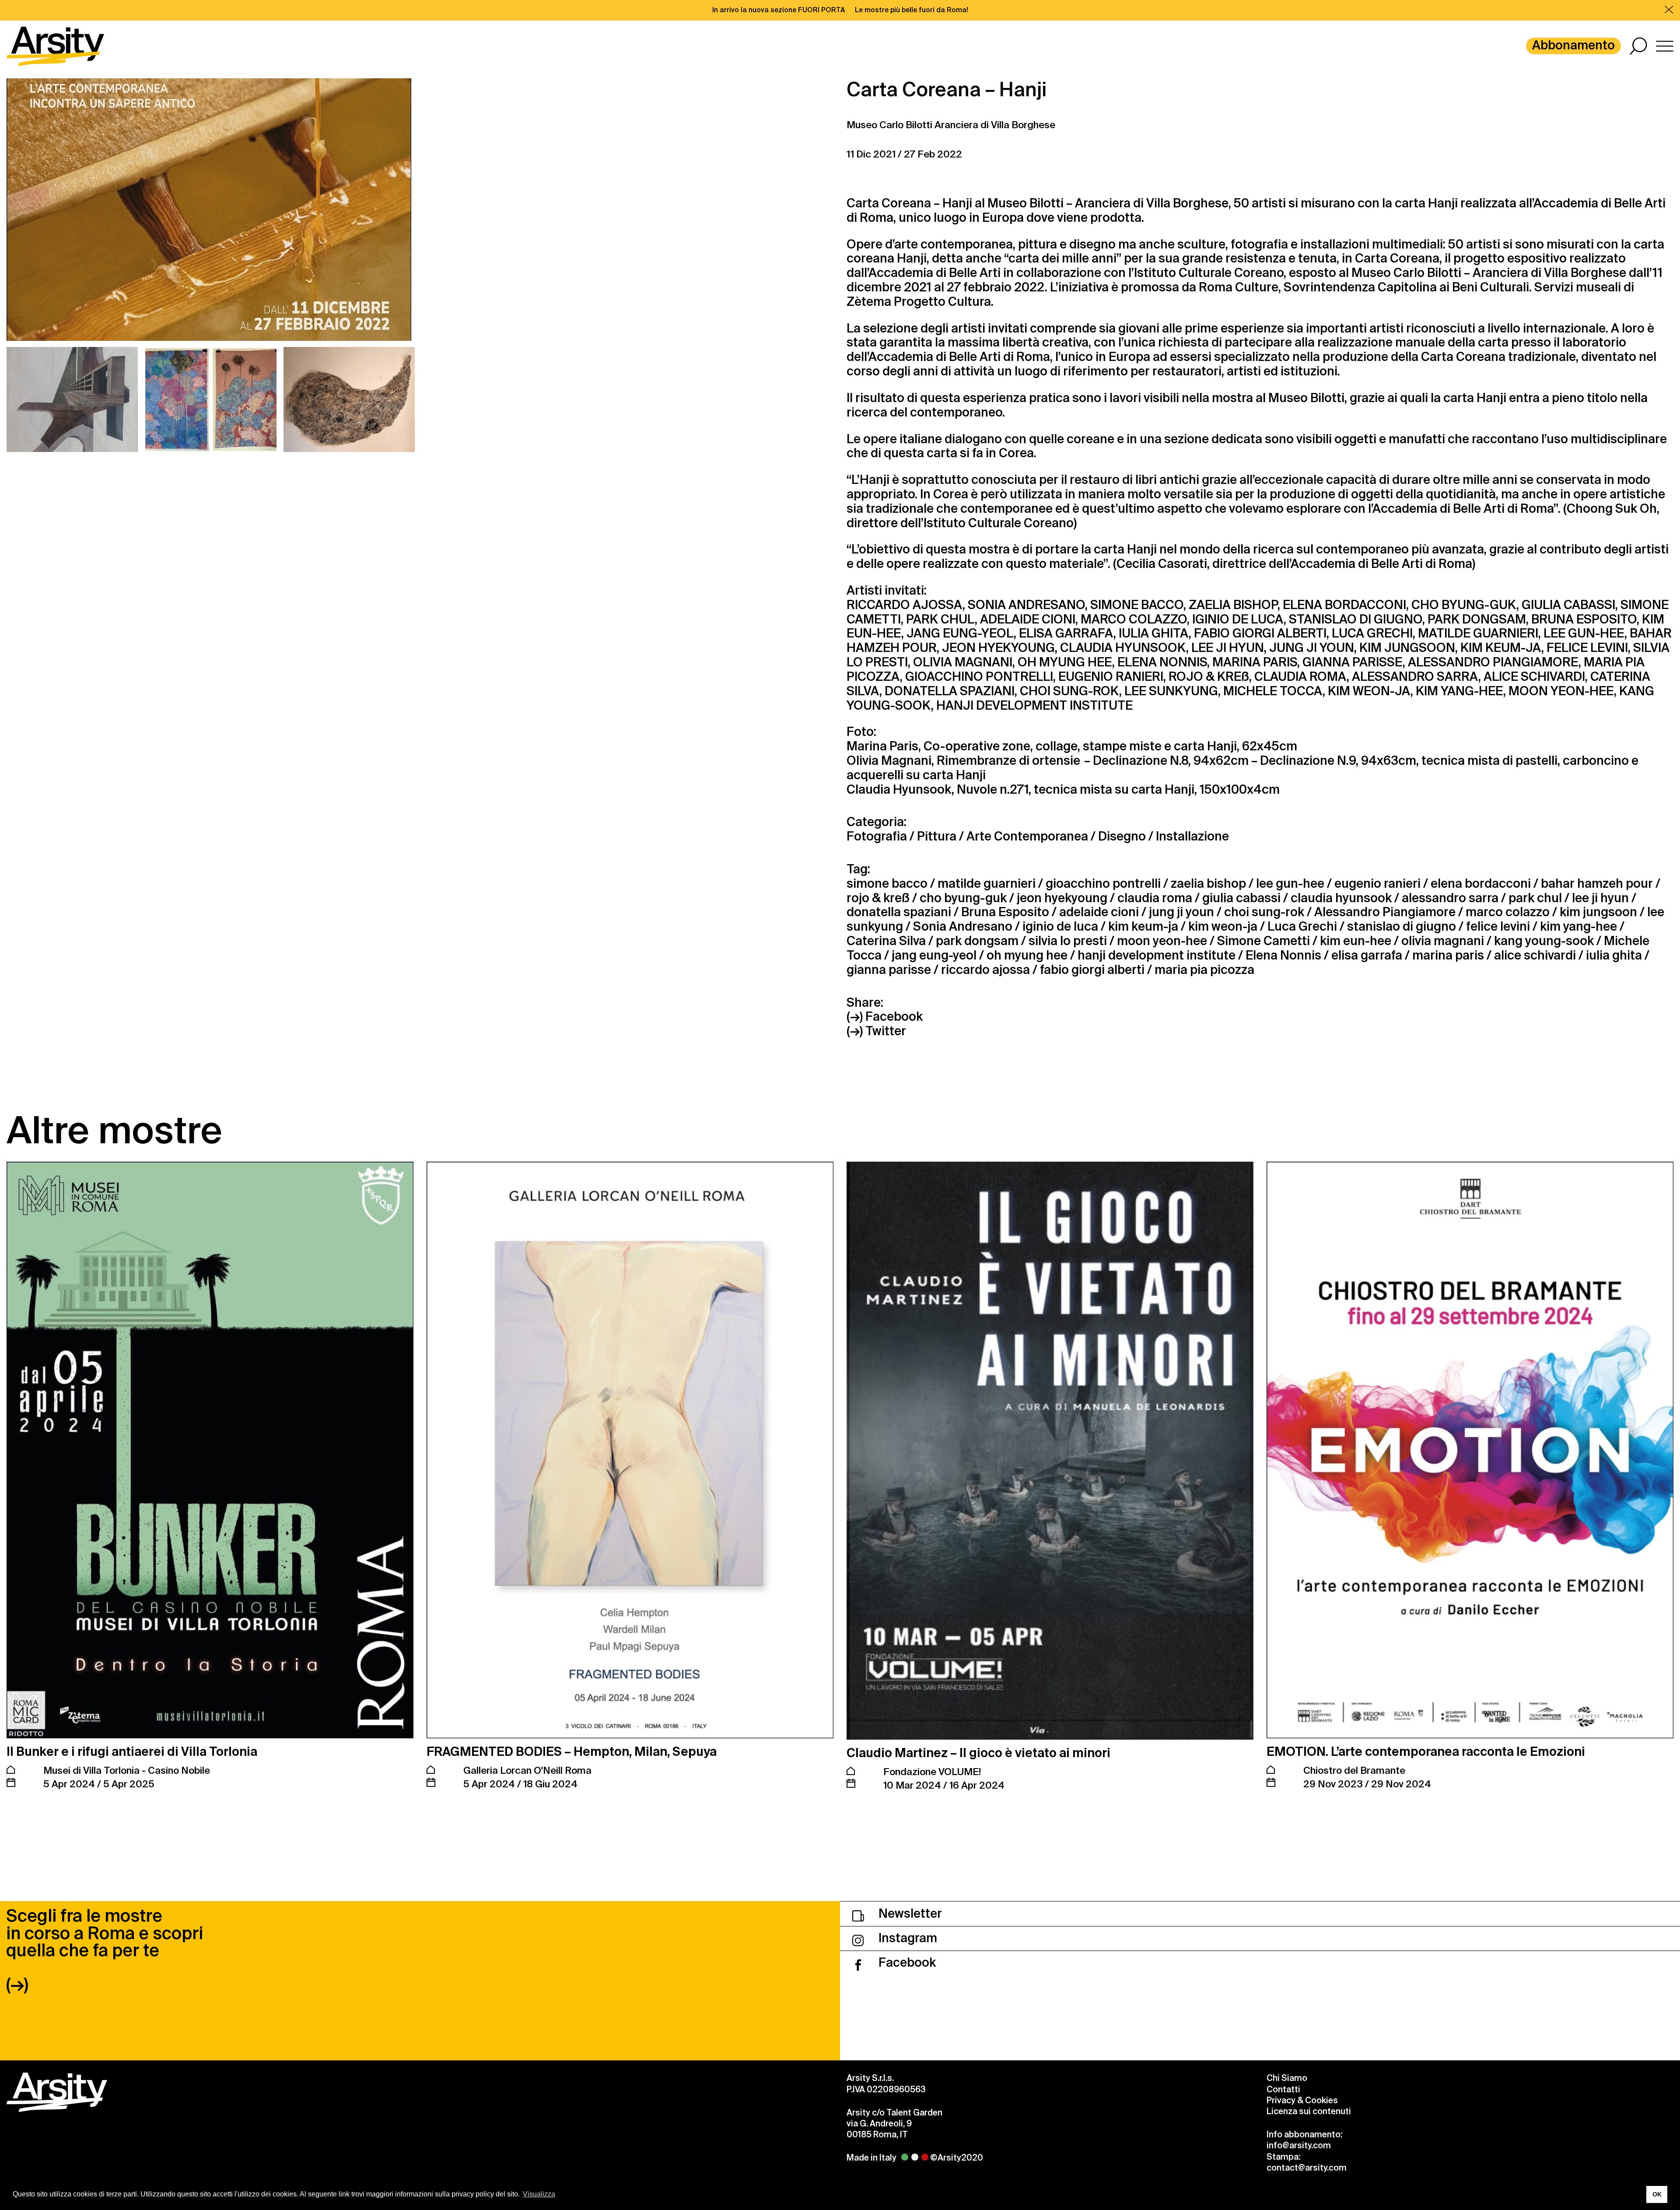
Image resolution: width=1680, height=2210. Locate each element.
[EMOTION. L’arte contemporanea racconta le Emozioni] (1470, 1450)
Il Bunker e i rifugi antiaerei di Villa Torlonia (132, 1752)
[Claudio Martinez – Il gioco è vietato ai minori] (1050, 1451)
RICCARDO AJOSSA (905, 605)
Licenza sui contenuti (1309, 2111)
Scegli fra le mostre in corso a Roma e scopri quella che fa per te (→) (105, 1950)
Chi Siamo (1287, 2078)
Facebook (906, 1963)
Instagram (906, 1938)
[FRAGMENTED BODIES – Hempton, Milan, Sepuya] (630, 1450)
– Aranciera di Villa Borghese (1147, 203)
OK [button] (1657, 2194)
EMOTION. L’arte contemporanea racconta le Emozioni (1426, 1752)
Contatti (1283, 2089)
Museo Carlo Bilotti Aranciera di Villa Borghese (951, 125)
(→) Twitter (876, 1031)
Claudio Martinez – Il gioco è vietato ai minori (978, 1753)
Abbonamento (1573, 45)
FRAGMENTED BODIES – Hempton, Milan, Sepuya (572, 1752)
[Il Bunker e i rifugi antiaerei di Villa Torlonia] (210, 1450)
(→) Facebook (885, 1017)
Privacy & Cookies (1302, 2100)
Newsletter (909, 1914)
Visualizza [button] (539, 2194)
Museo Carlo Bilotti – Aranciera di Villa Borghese (1489, 273)
